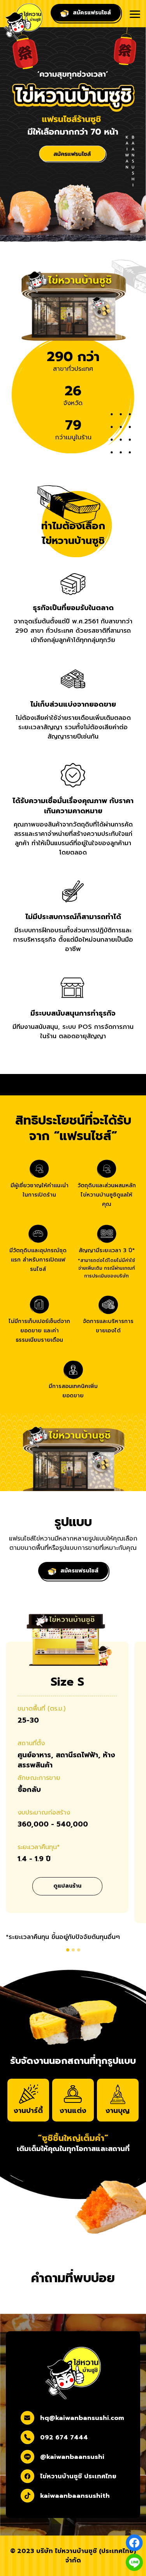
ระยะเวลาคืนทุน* (39, 1847)
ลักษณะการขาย (39, 1778)
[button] (68, 1950)
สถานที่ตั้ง (31, 1743)
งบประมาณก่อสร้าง (44, 1813)
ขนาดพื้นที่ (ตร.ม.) (41, 1709)
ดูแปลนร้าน (67, 1886)
